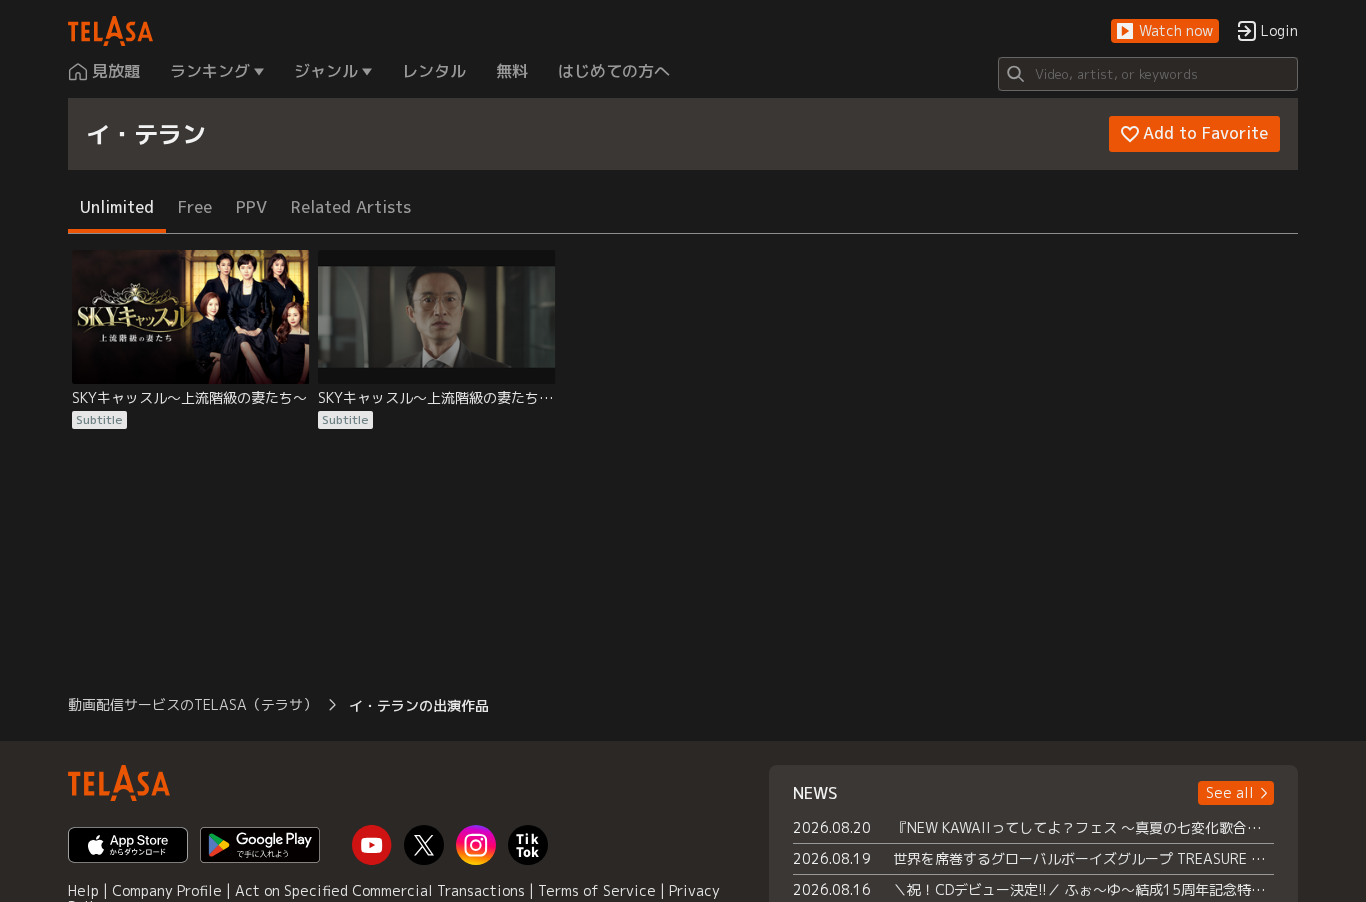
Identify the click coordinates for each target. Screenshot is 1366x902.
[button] (1165, 31)
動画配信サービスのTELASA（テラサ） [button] (192, 704)
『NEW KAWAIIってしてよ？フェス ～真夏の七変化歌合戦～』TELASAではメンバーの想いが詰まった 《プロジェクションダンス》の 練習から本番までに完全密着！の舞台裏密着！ (1083, 827)
